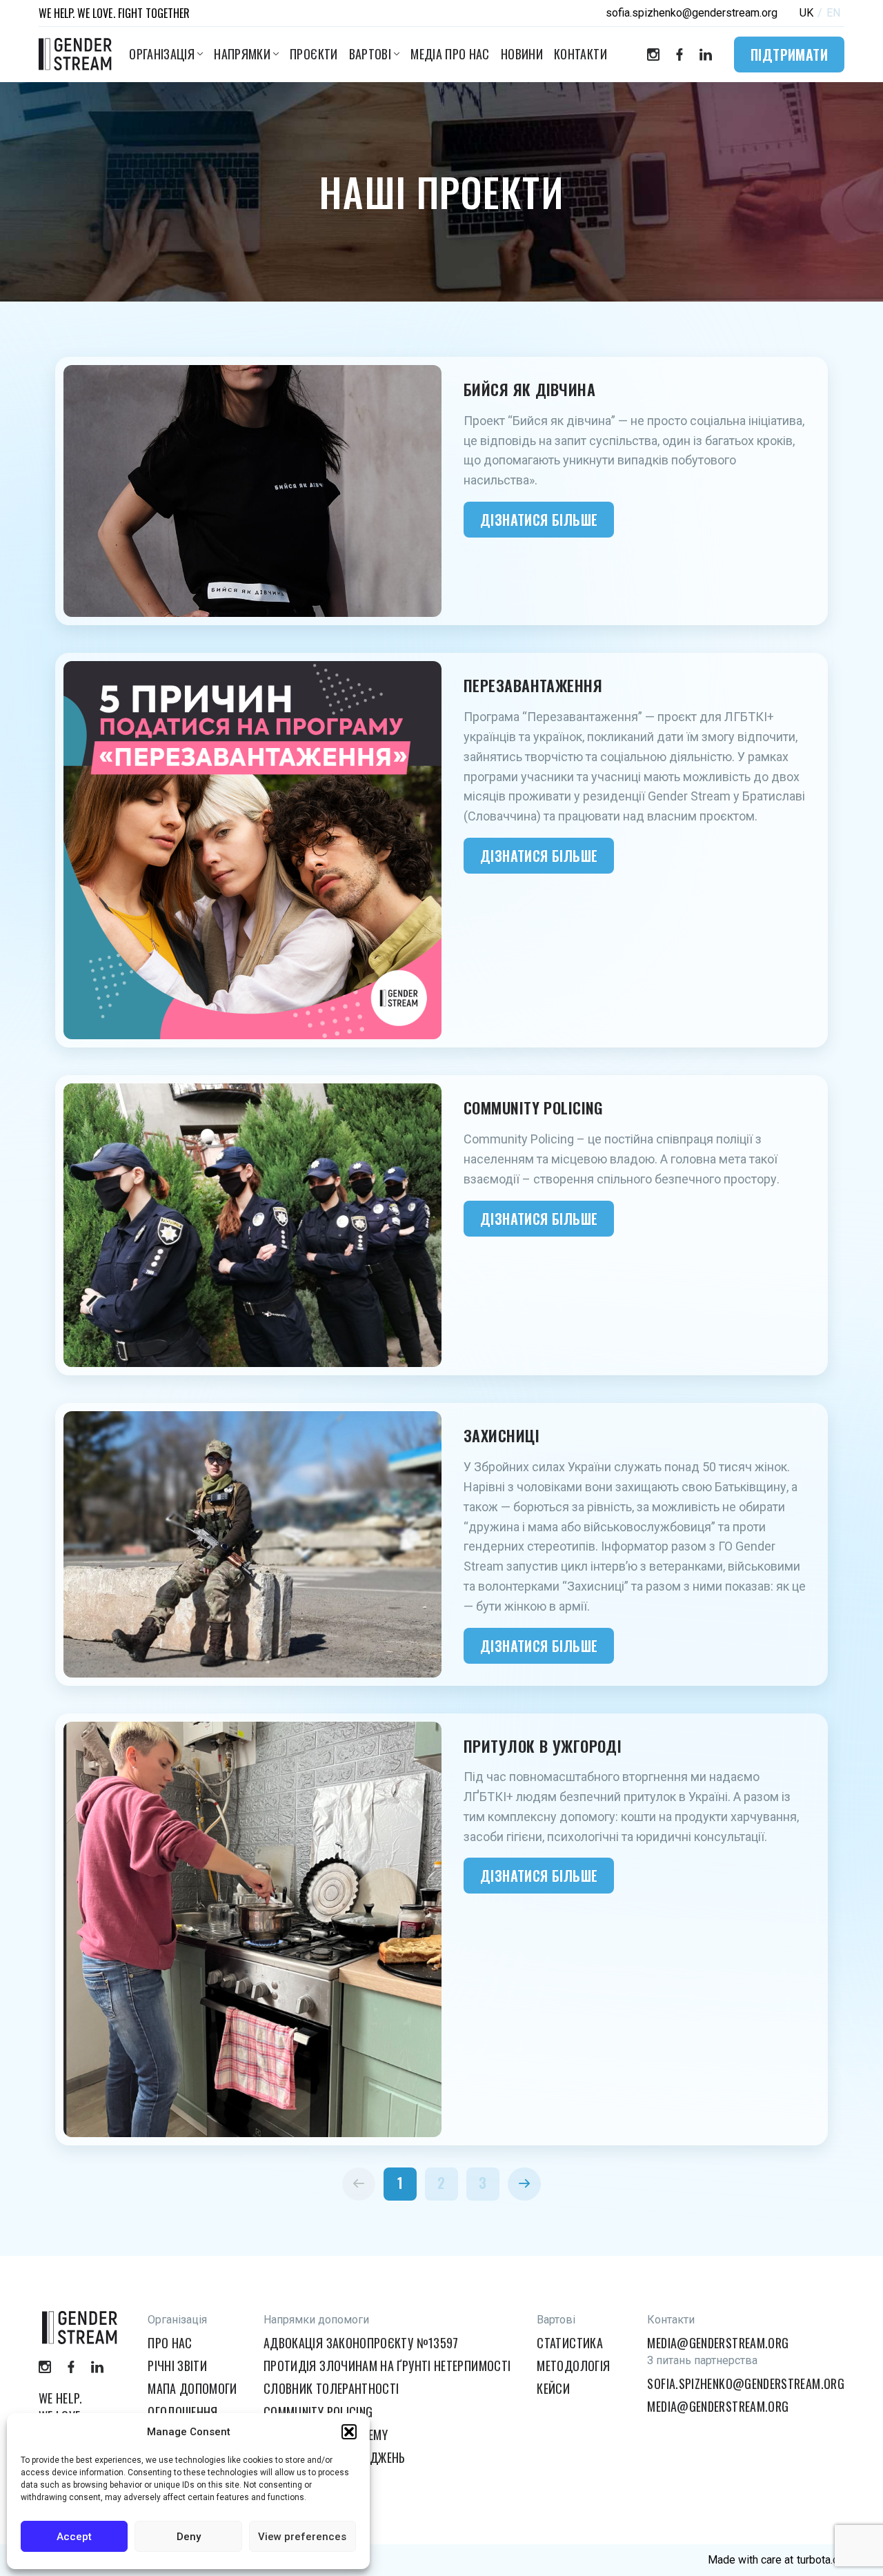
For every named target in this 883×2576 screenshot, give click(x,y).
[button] (349, 2432)
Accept (74, 2537)
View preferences (302, 2537)
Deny (189, 2537)
